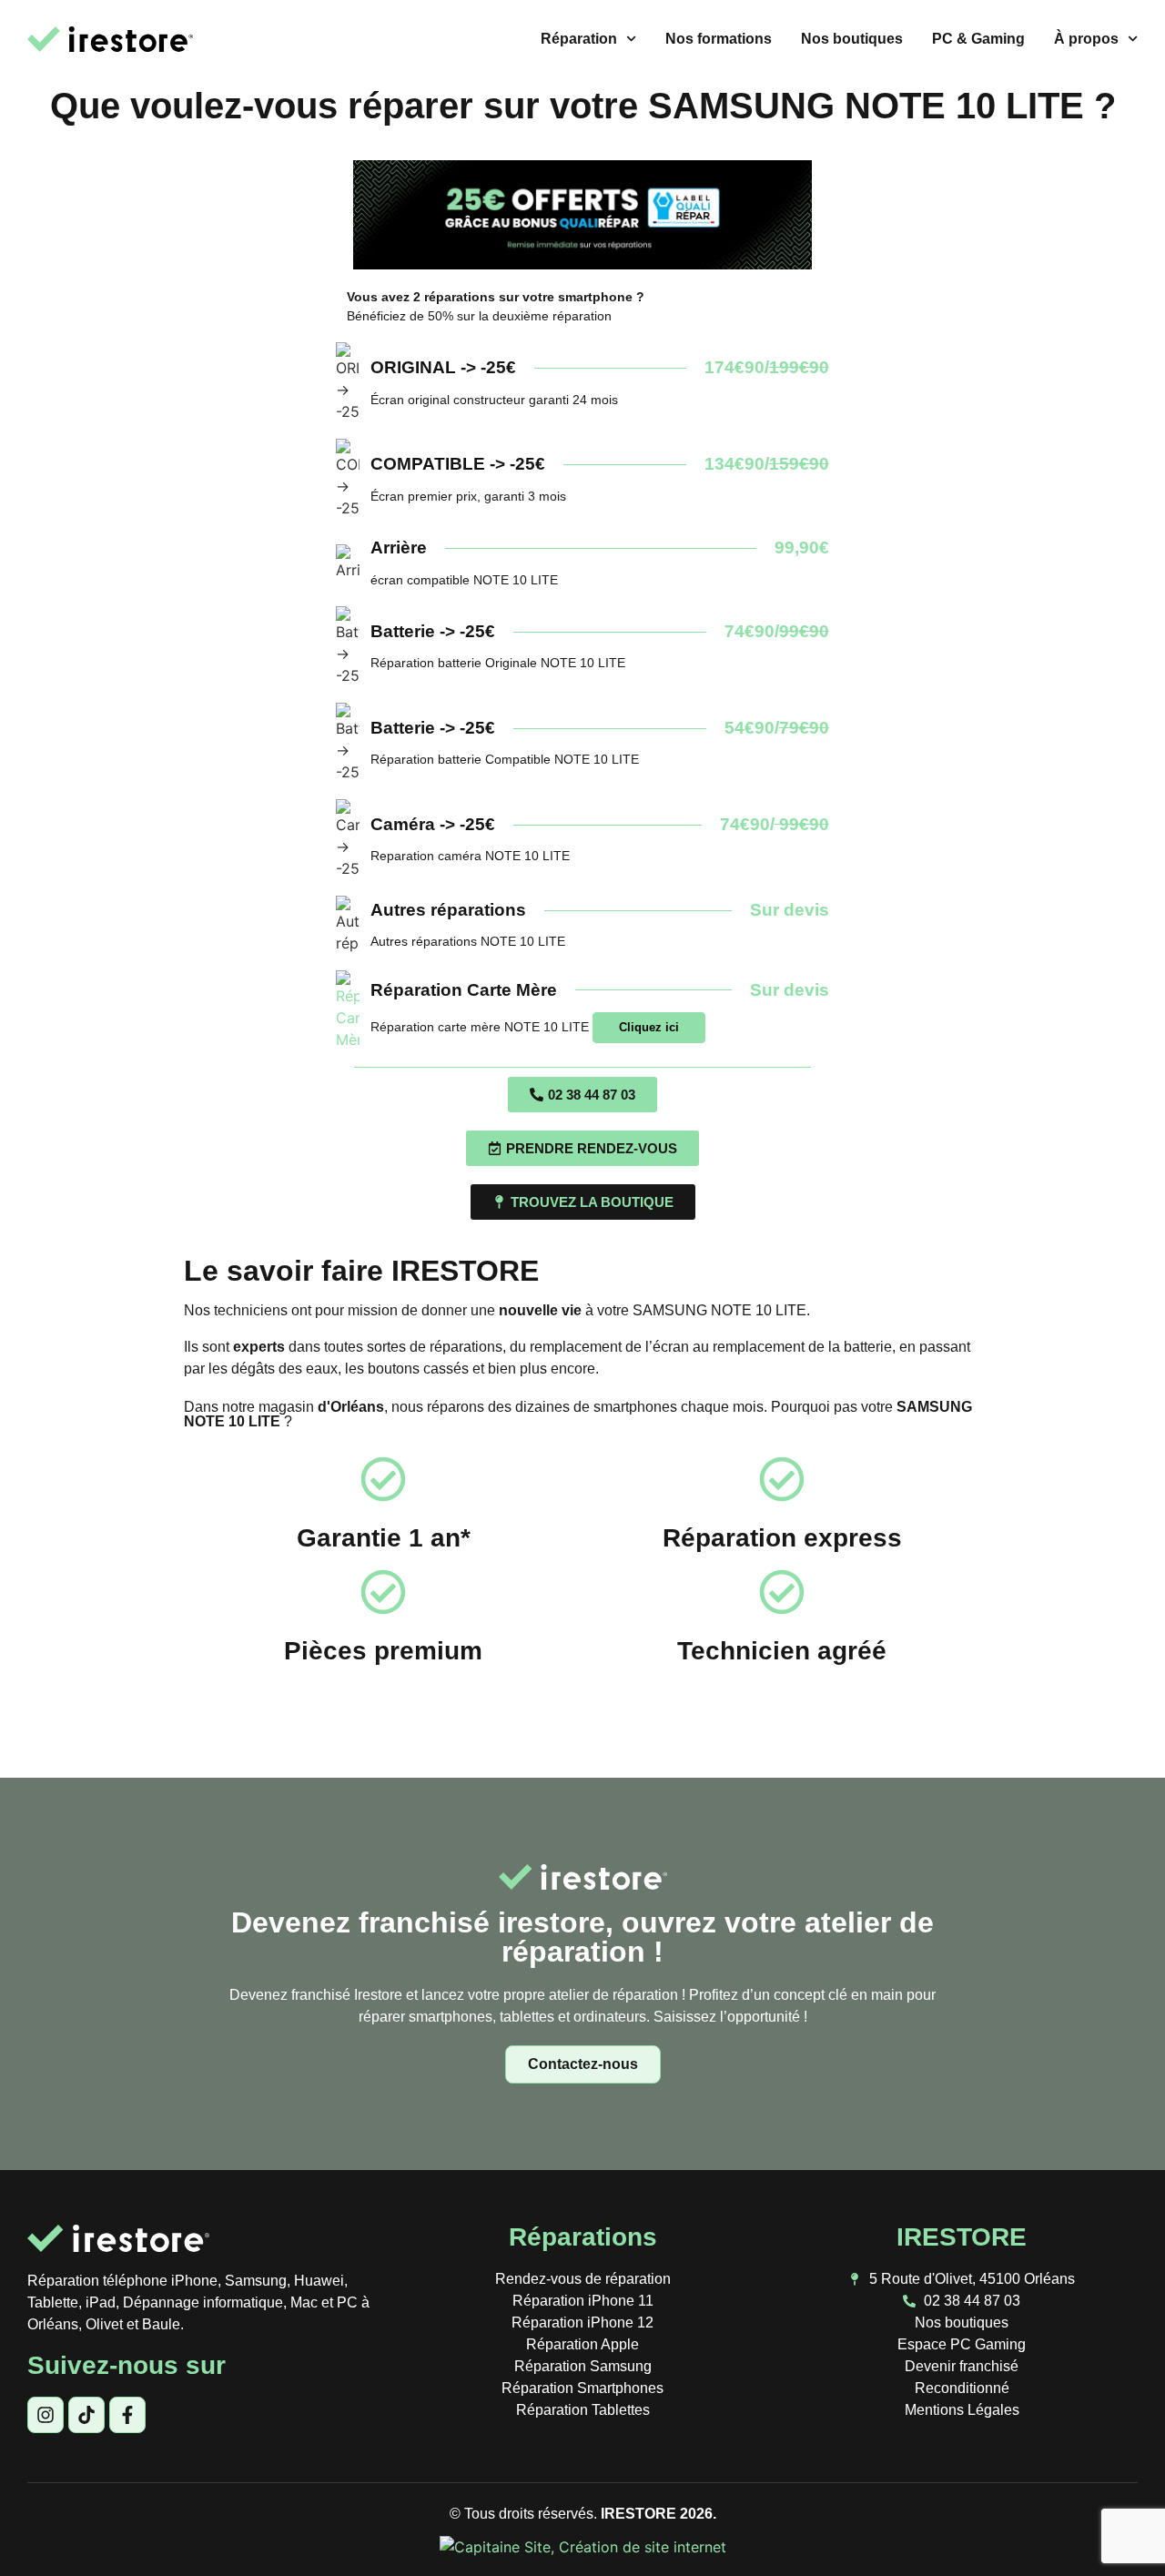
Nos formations (719, 39)
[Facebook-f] (127, 2415)
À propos (1086, 39)
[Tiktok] (86, 2415)
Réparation (579, 39)
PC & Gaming (978, 39)
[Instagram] (46, 2415)
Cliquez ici (649, 1027)
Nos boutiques (852, 39)
